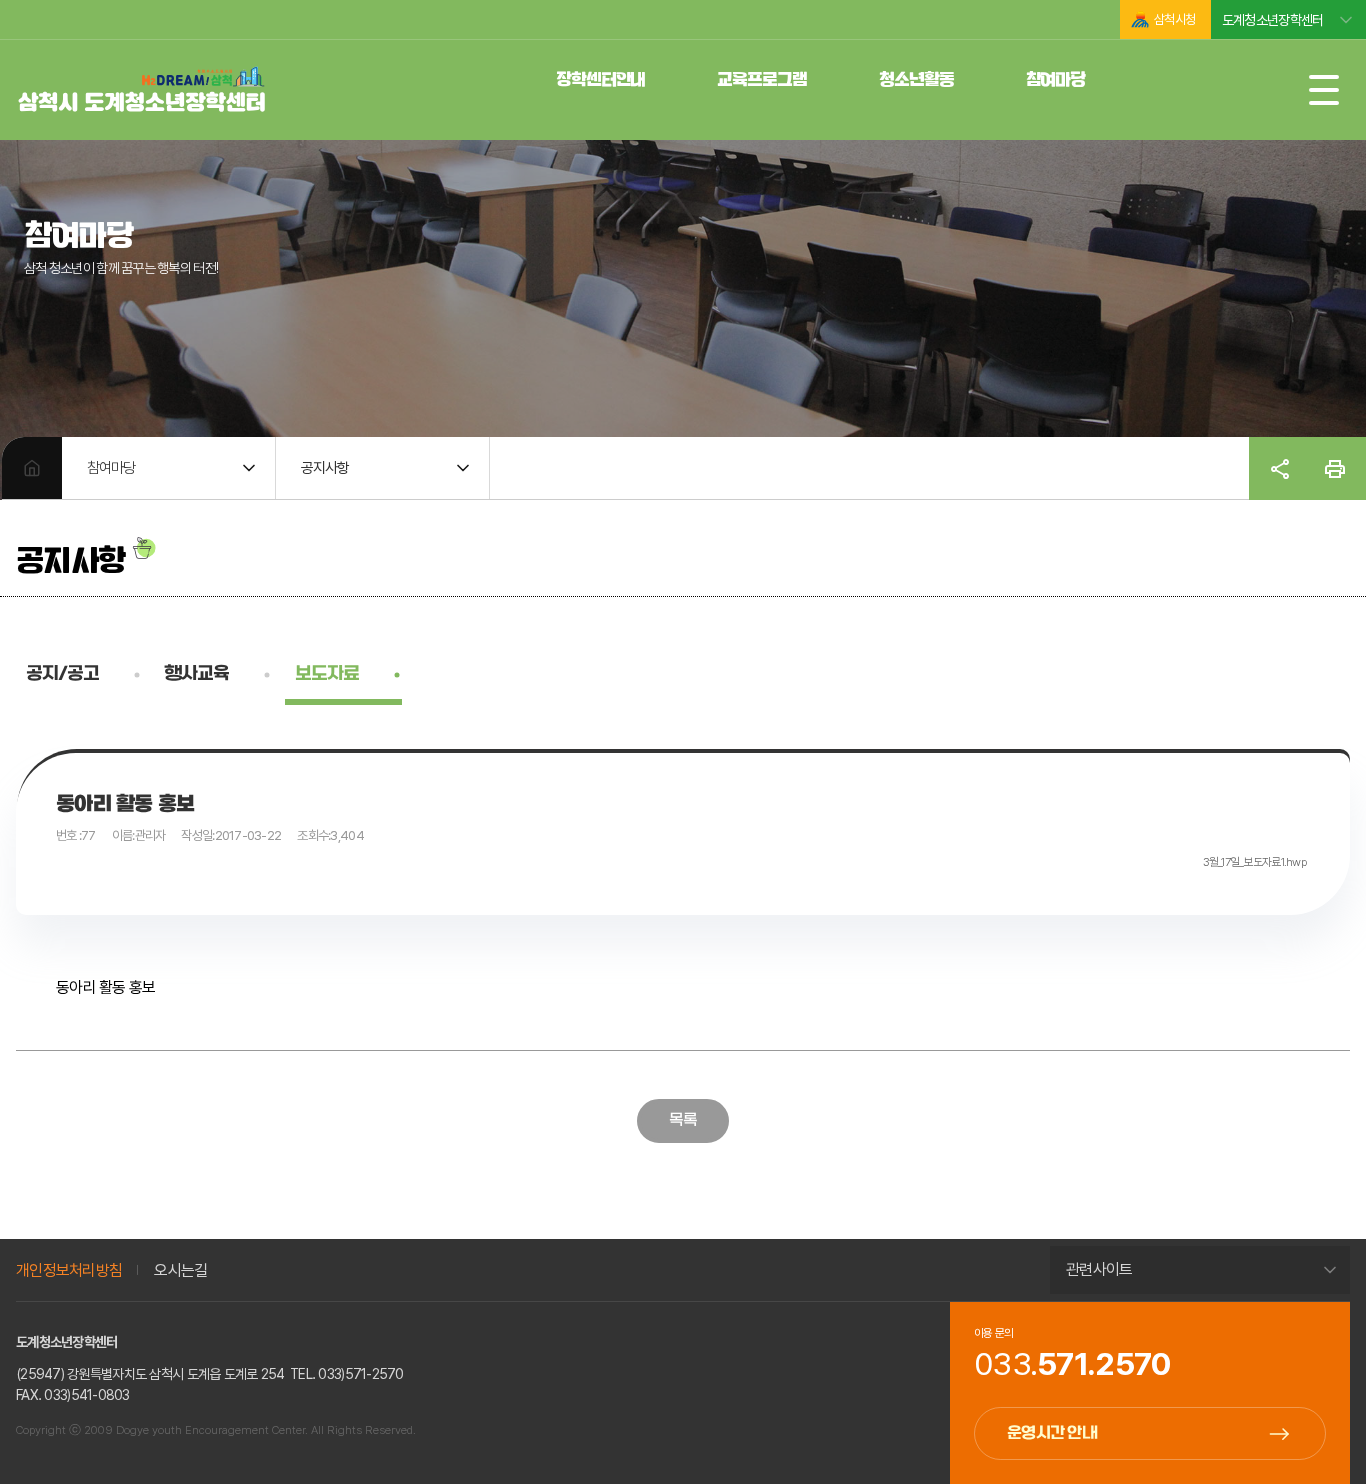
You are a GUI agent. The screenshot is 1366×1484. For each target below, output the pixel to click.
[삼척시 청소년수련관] (142, 91)
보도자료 (327, 674)
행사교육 (196, 674)
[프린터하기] (1335, 469)
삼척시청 (1174, 19)
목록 (683, 1120)
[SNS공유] (1280, 469)
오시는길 (180, 1270)
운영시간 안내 (1052, 1433)
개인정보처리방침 (69, 1270)
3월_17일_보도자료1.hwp (1254, 862)
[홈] (32, 468)
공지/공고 (62, 674)
